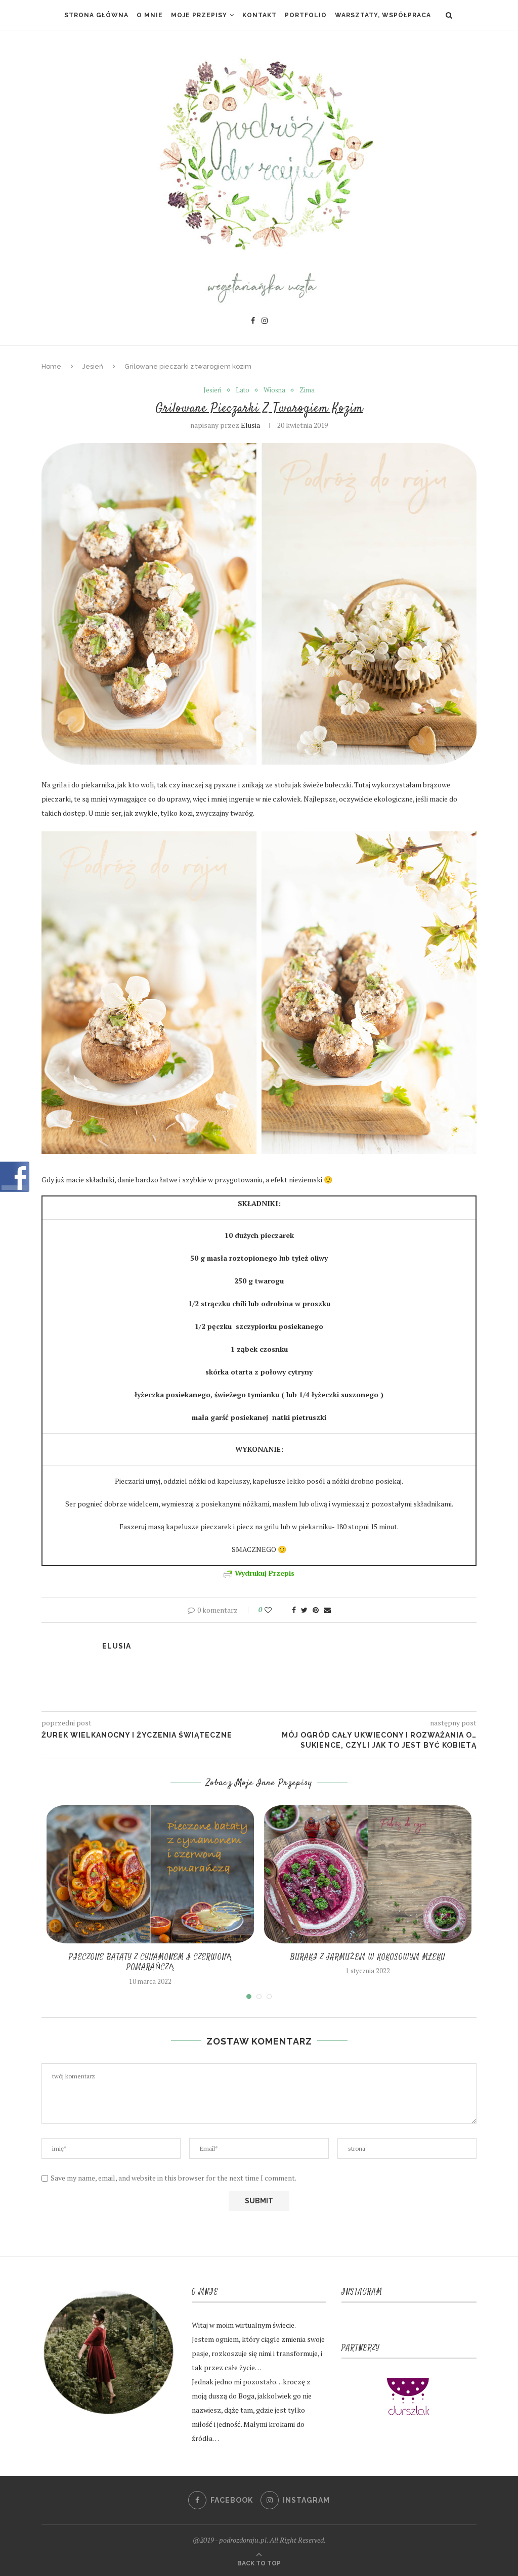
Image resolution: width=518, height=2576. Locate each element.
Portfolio (306, 15)
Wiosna (274, 390)
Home (51, 366)
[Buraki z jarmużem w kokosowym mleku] (368, 1874)
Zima (307, 390)
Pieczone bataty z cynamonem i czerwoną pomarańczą (150, 1962)
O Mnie (150, 15)
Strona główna (96, 15)
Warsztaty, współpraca (383, 15)
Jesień (93, 366)
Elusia (250, 425)
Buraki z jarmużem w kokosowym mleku (368, 1957)
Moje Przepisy (199, 15)
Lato (243, 390)
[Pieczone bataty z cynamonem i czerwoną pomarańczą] (150, 1874)
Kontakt (260, 15)
